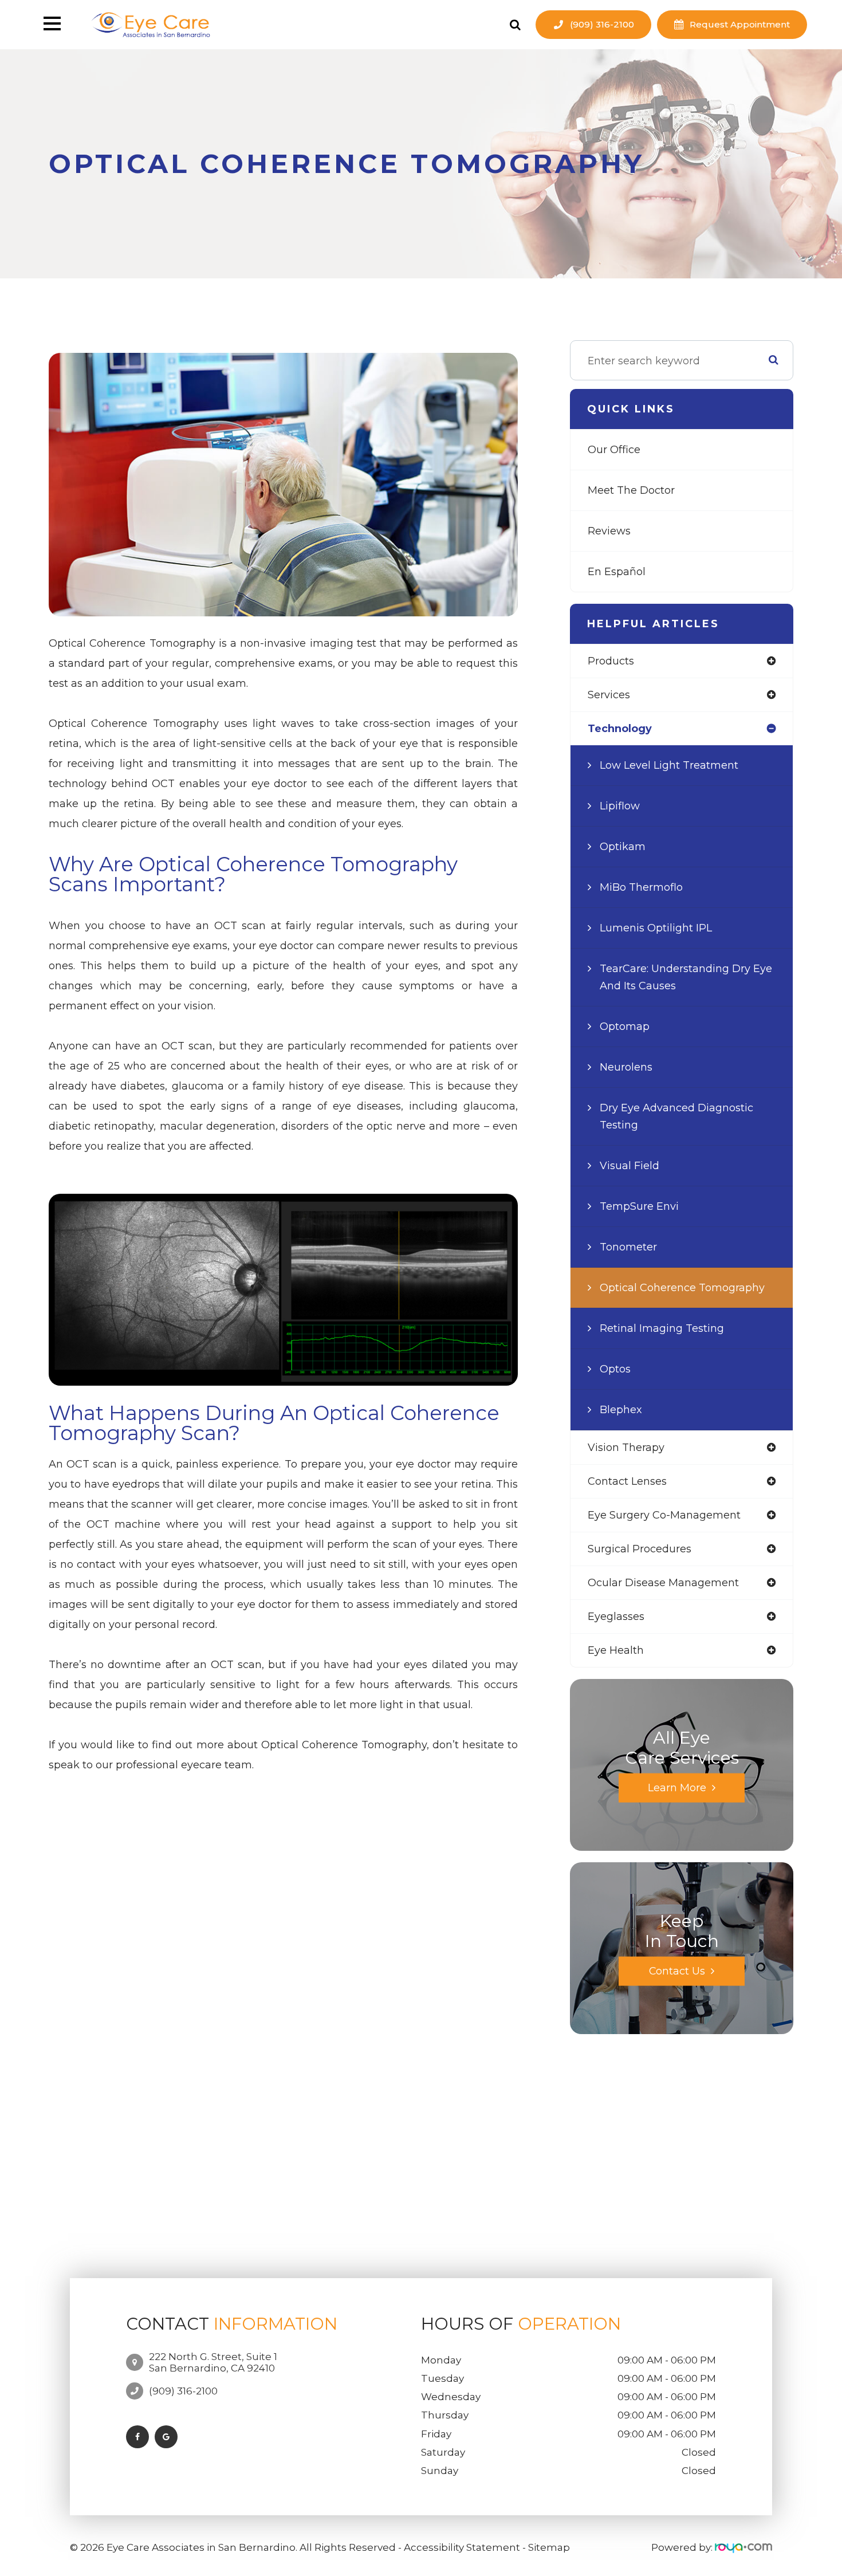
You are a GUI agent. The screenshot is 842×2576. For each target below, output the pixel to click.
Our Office (614, 450)
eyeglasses (616, 1617)
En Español (617, 572)
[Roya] (743, 2547)
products (611, 661)
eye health (616, 1650)
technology (620, 729)
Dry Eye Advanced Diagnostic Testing (676, 1116)
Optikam (623, 847)
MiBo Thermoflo (641, 887)
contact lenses (627, 1481)
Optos (615, 1369)
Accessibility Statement (462, 2547)
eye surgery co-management (664, 1515)
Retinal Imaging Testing (662, 1328)
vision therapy (626, 1448)
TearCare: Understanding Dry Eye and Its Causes (686, 977)
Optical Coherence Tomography (682, 1288)
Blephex (621, 1410)
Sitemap (549, 2547)
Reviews (609, 531)
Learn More (677, 1788)
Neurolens (626, 1067)
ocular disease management (663, 1583)
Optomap (625, 1027)
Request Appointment (740, 24)
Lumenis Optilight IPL (656, 928)
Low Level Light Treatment (669, 765)
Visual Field (629, 1166)
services (609, 695)
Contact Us (677, 1971)
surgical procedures (640, 1549)
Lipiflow (620, 806)
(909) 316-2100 (602, 24)
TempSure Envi (639, 1206)
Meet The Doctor (631, 490)
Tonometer (628, 1247)
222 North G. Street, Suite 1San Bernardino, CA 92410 (213, 2362)
